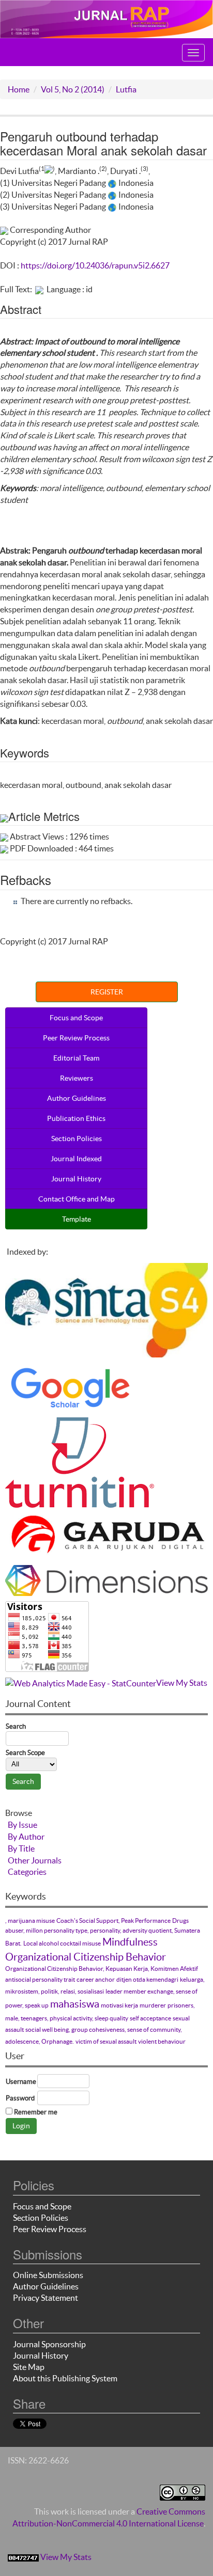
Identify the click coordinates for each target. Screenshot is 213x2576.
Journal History (76, 1179)
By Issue (22, 1825)
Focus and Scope (76, 1018)
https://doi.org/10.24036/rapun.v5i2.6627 (95, 265)
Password (20, 2098)
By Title (21, 1848)
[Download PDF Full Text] (39, 289)
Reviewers (77, 1078)
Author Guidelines (77, 1098)
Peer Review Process (76, 1038)
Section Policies (77, 1139)
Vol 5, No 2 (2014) (73, 89)
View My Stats (182, 1683)
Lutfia (126, 89)
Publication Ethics (76, 1118)
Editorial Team (76, 1058)
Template (77, 1219)
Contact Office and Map (77, 1199)
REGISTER (107, 992)
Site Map (29, 2367)
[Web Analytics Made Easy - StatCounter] (81, 1683)
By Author (26, 1837)
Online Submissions (48, 2275)
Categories (27, 1872)
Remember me (36, 2112)
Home (19, 89)
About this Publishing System (65, 2378)
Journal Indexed (76, 1159)
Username (21, 2082)
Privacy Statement (45, 2298)
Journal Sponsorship (49, 2344)
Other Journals (35, 1860)
